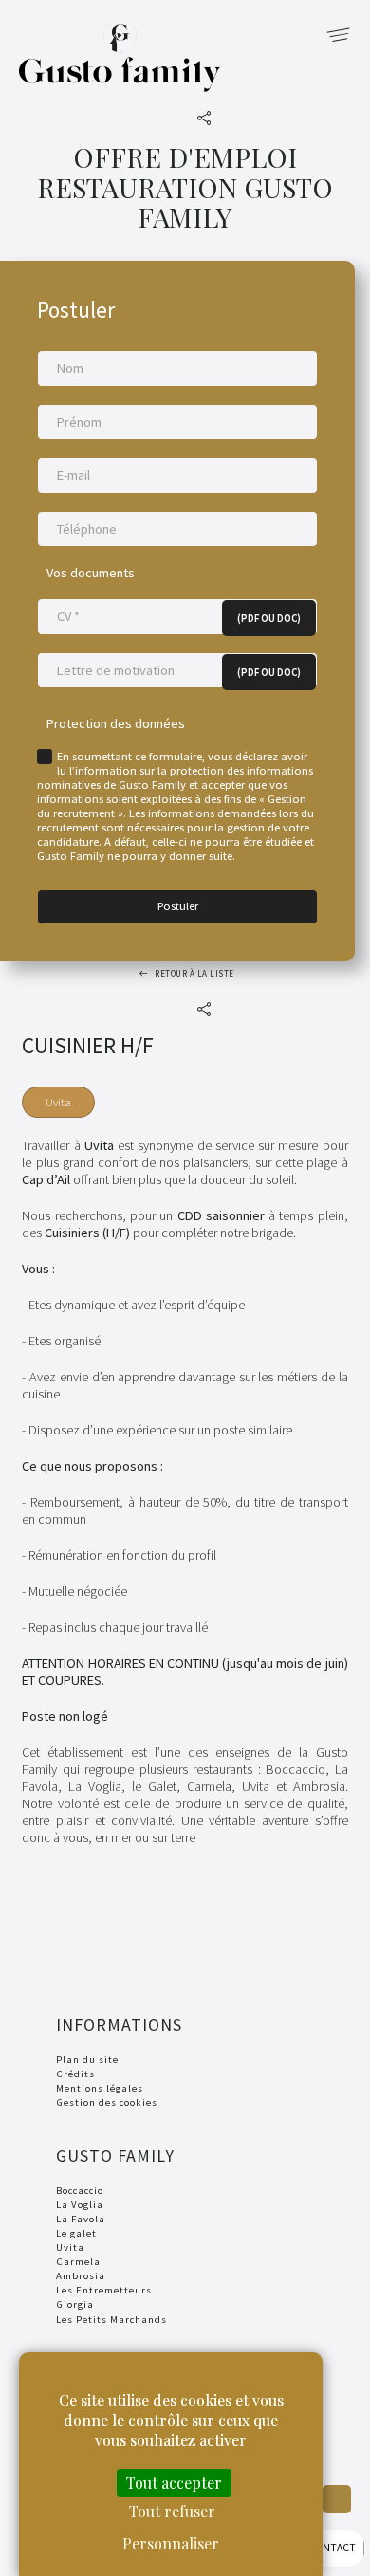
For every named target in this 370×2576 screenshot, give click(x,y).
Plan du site (87, 2059)
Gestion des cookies (107, 2102)
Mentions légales (100, 2088)
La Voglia (80, 2204)
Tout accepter (174, 2483)
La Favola (81, 2219)
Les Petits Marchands (111, 2319)
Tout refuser (172, 2511)
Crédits (75, 2074)
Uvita (70, 2247)
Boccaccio (80, 2190)
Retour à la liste (194, 973)
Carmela (78, 2261)
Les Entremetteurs (104, 2290)
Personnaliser (171, 2543)
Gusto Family (120, 68)
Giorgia (75, 2304)
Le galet (76, 2233)
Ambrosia (81, 2275)
